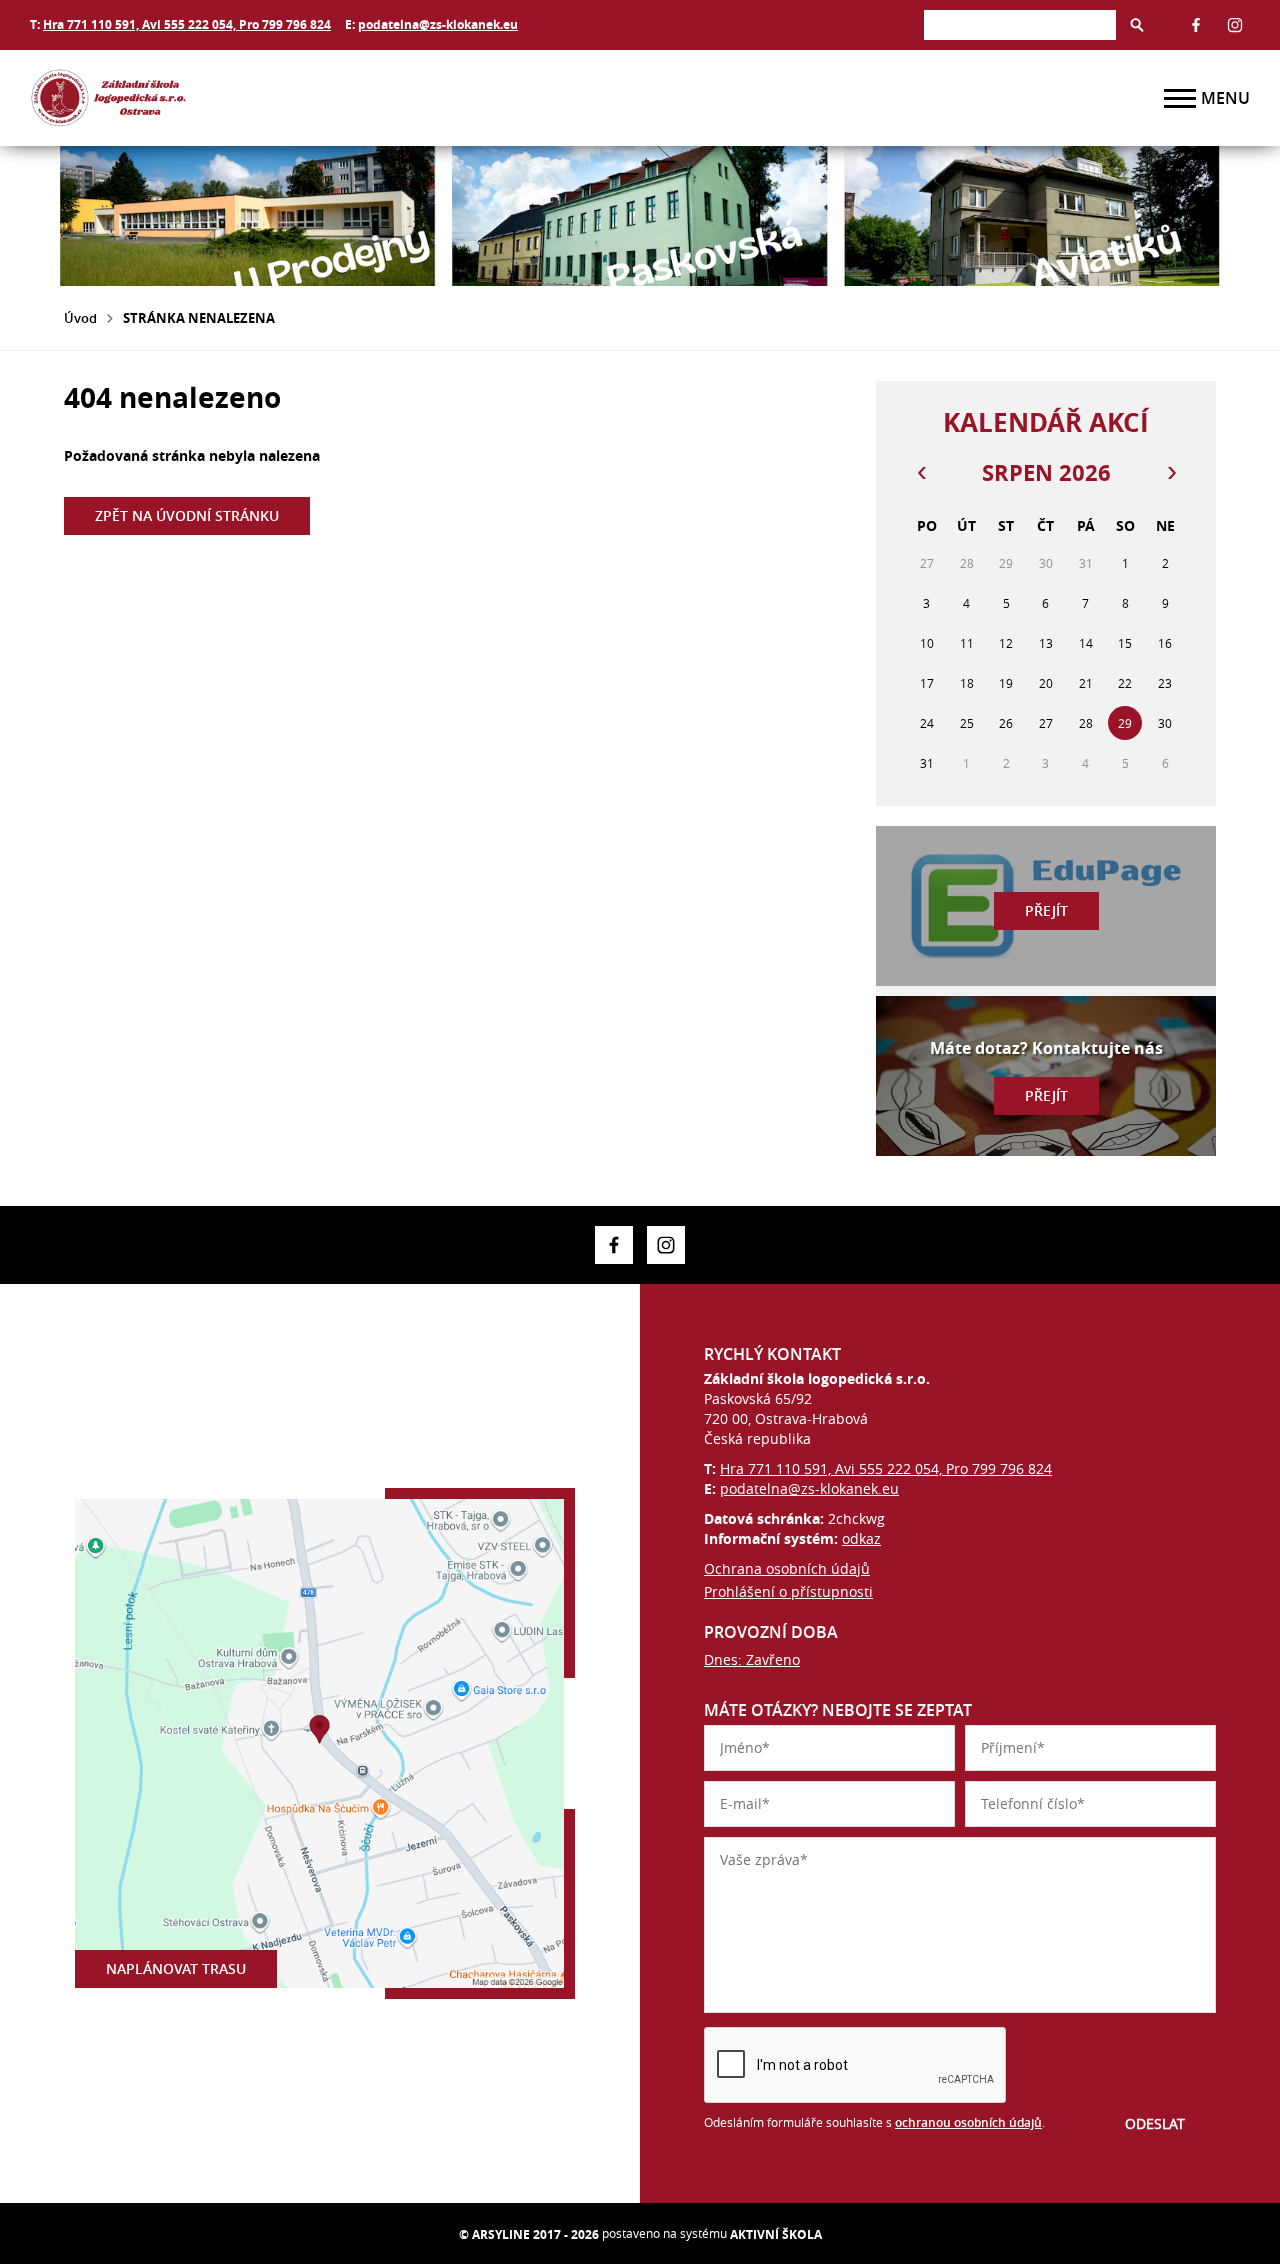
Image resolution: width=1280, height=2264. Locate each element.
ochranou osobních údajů (968, 2122)
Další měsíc (1171, 473)
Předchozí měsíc (921, 473)
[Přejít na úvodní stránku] (150, 98)
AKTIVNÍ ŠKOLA (776, 2234)
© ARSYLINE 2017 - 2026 (529, 2234)
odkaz (861, 1538)
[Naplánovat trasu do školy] (319, 1743)
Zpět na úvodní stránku (187, 515)
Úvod (80, 318)
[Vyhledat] (1137, 25)
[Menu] (1180, 98)
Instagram (1235, 25)
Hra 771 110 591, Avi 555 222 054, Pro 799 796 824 (187, 24)
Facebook (1196, 25)
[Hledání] (1020, 24)
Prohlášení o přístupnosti (788, 1591)
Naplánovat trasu (176, 1968)
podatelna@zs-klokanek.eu (438, 24)
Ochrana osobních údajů (787, 1568)
